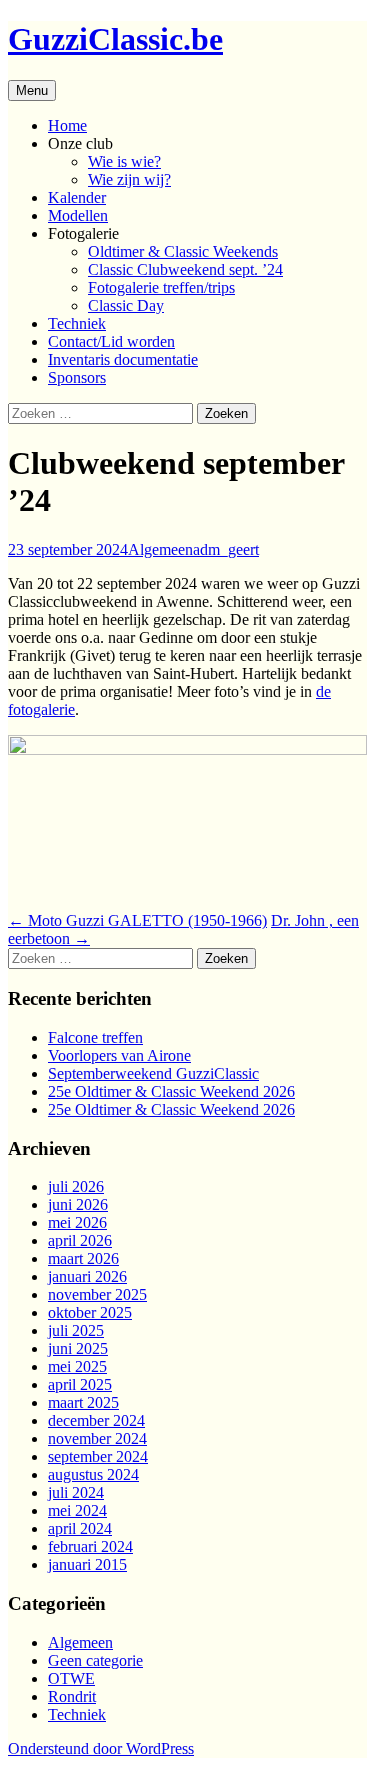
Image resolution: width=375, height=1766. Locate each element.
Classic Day (126, 305)
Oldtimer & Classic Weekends (183, 251)
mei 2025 (77, 1366)
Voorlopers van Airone (119, 1055)
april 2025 (80, 1384)
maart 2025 (83, 1402)
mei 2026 (77, 1222)
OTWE (71, 1678)
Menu (32, 90)
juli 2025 (76, 1330)
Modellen (78, 215)
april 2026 (80, 1240)
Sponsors (77, 377)
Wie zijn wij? (129, 179)
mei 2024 (77, 1510)
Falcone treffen (95, 1037)
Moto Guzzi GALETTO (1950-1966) (137, 920)
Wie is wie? (124, 161)
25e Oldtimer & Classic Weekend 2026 (171, 1091)
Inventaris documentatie (123, 359)
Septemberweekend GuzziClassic (153, 1073)
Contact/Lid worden (111, 341)
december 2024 (96, 1420)
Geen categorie (95, 1660)
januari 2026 (87, 1276)
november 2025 (97, 1294)
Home (67, 125)
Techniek (77, 323)
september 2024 (98, 1456)
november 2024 (97, 1438)
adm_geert (226, 549)
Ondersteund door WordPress (101, 1748)
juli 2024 (76, 1492)
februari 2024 (90, 1546)
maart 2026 (83, 1258)
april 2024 (80, 1528)
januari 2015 (87, 1564)
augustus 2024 (93, 1474)
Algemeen (160, 549)
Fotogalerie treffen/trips (161, 287)
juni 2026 (78, 1204)
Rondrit (72, 1696)
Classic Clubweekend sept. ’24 (185, 269)
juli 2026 (76, 1186)
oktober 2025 (90, 1312)
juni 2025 (78, 1348)
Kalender (77, 197)
